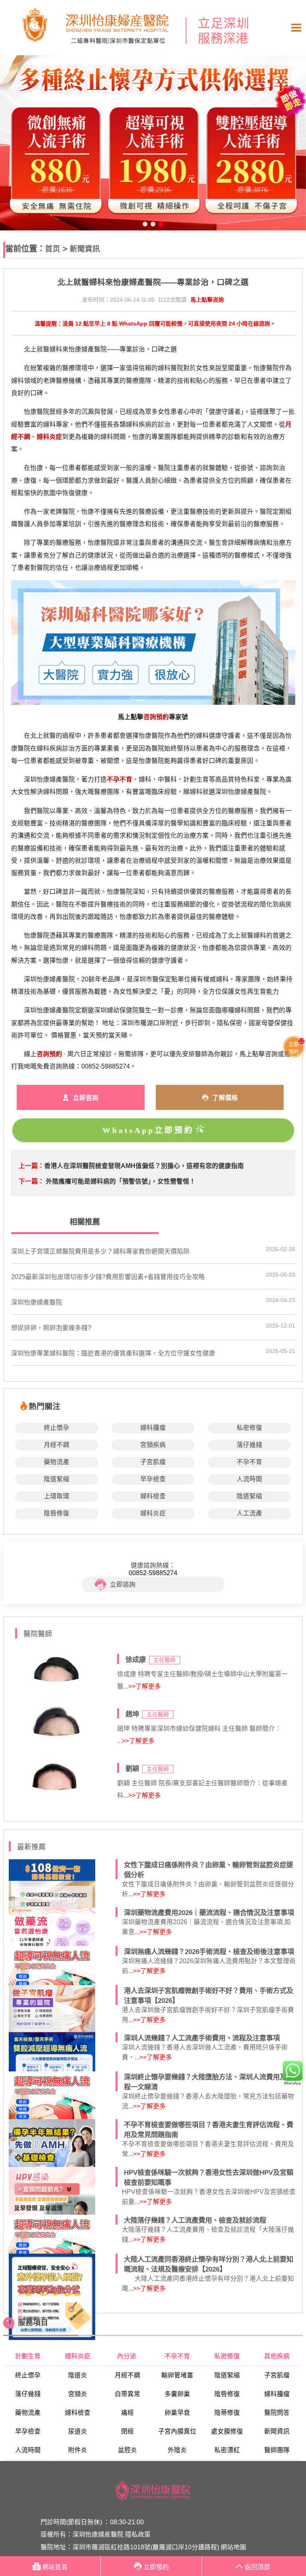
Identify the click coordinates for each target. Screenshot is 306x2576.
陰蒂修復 (227, 2413)
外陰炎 (177, 2450)
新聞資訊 (85, 249)
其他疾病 (277, 2356)
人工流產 (249, 1513)
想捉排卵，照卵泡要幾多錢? (51, 1328)
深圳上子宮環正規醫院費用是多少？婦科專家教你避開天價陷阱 (100, 1251)
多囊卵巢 (177, 2394)
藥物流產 (57, 1462)
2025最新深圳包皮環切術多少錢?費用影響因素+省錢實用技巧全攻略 (108, 1277)
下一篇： (31, 1181)
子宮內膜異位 (177, 2431)
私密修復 (249, 1428)
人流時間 (249, 1479)
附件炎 (78, 2450)
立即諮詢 (123, 1584)
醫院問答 (277, 2413)
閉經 (127, 2431)
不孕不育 (249, 1462)
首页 (53, 249)
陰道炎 (78, 2375)
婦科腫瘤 (153, 1428)
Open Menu (296, 28)
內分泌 (127, 2356)
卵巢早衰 (177, 2413)
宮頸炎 (78, 2394)
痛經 (127, 2413)
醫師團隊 (277, 2450)
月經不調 (57, 1445)
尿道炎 (78, 2431)
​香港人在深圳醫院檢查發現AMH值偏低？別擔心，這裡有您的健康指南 (144, 1166)
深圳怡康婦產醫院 (37, 1302)
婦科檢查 (153, 1496)
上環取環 (57, 1496)
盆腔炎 (127, 2450)
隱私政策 (138, 2534)
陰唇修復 (57, 1513)
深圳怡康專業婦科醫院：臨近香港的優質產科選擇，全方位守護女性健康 (113, 1353)
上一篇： (31, 1166)
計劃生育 (28, 2356)
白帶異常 (127, 2394)
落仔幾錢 (249, 1445)
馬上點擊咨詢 (207, 300)
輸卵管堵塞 (177, 2375)
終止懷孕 (57, 1428)
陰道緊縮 (57, 1479)
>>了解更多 (145, 1686)
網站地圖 (233, 2547)
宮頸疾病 (153, 1445)
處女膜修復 (227, 2431)
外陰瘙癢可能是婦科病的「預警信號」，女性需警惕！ (121, 1181)
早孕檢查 (153, 1479)
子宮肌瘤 (153, 1462)
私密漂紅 (227, 2450)
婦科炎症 (153, 1513)
